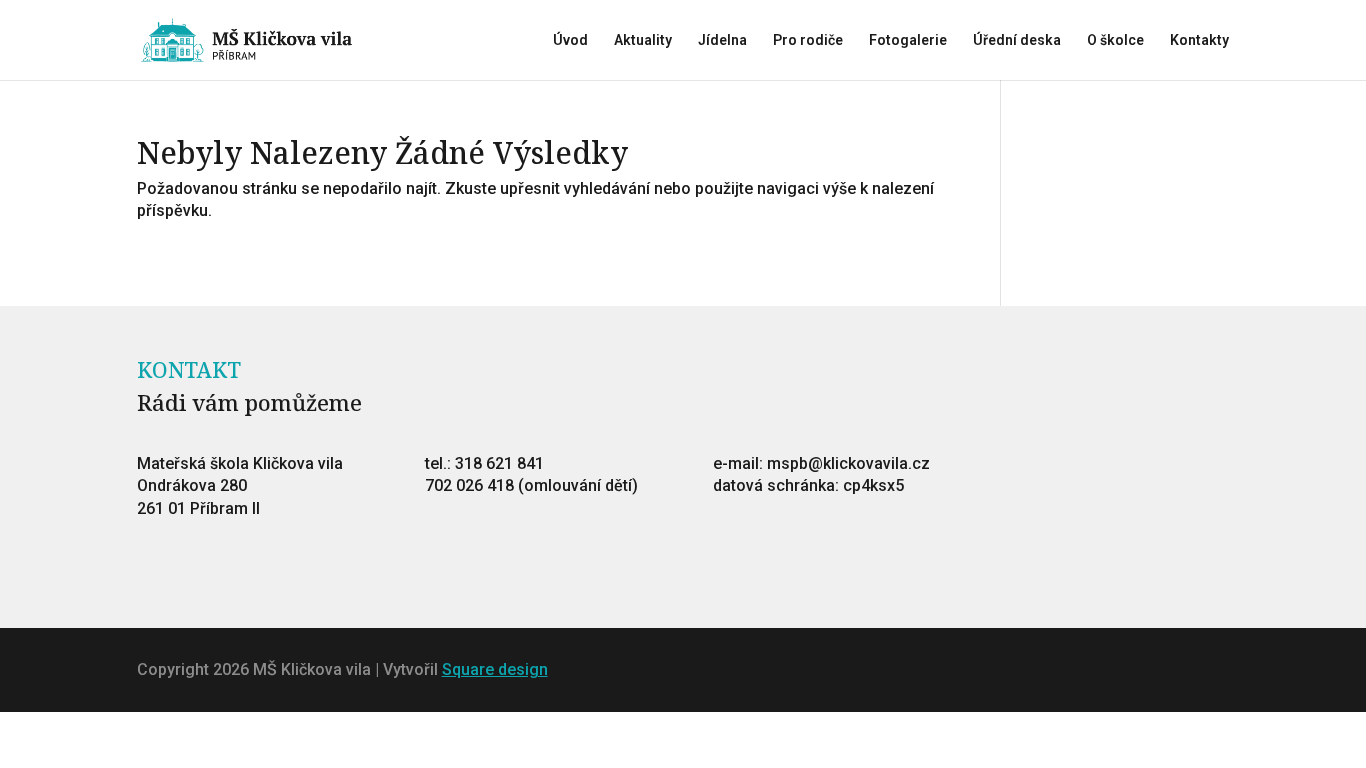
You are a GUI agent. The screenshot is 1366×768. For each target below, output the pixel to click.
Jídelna (722, 40)
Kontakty (1199, 40)
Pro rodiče (808, 40)
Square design (495, 669)
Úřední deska (1017, 40)
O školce (1115, 40)
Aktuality (643, 40)
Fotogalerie (908, 40)
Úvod (570, 40)
